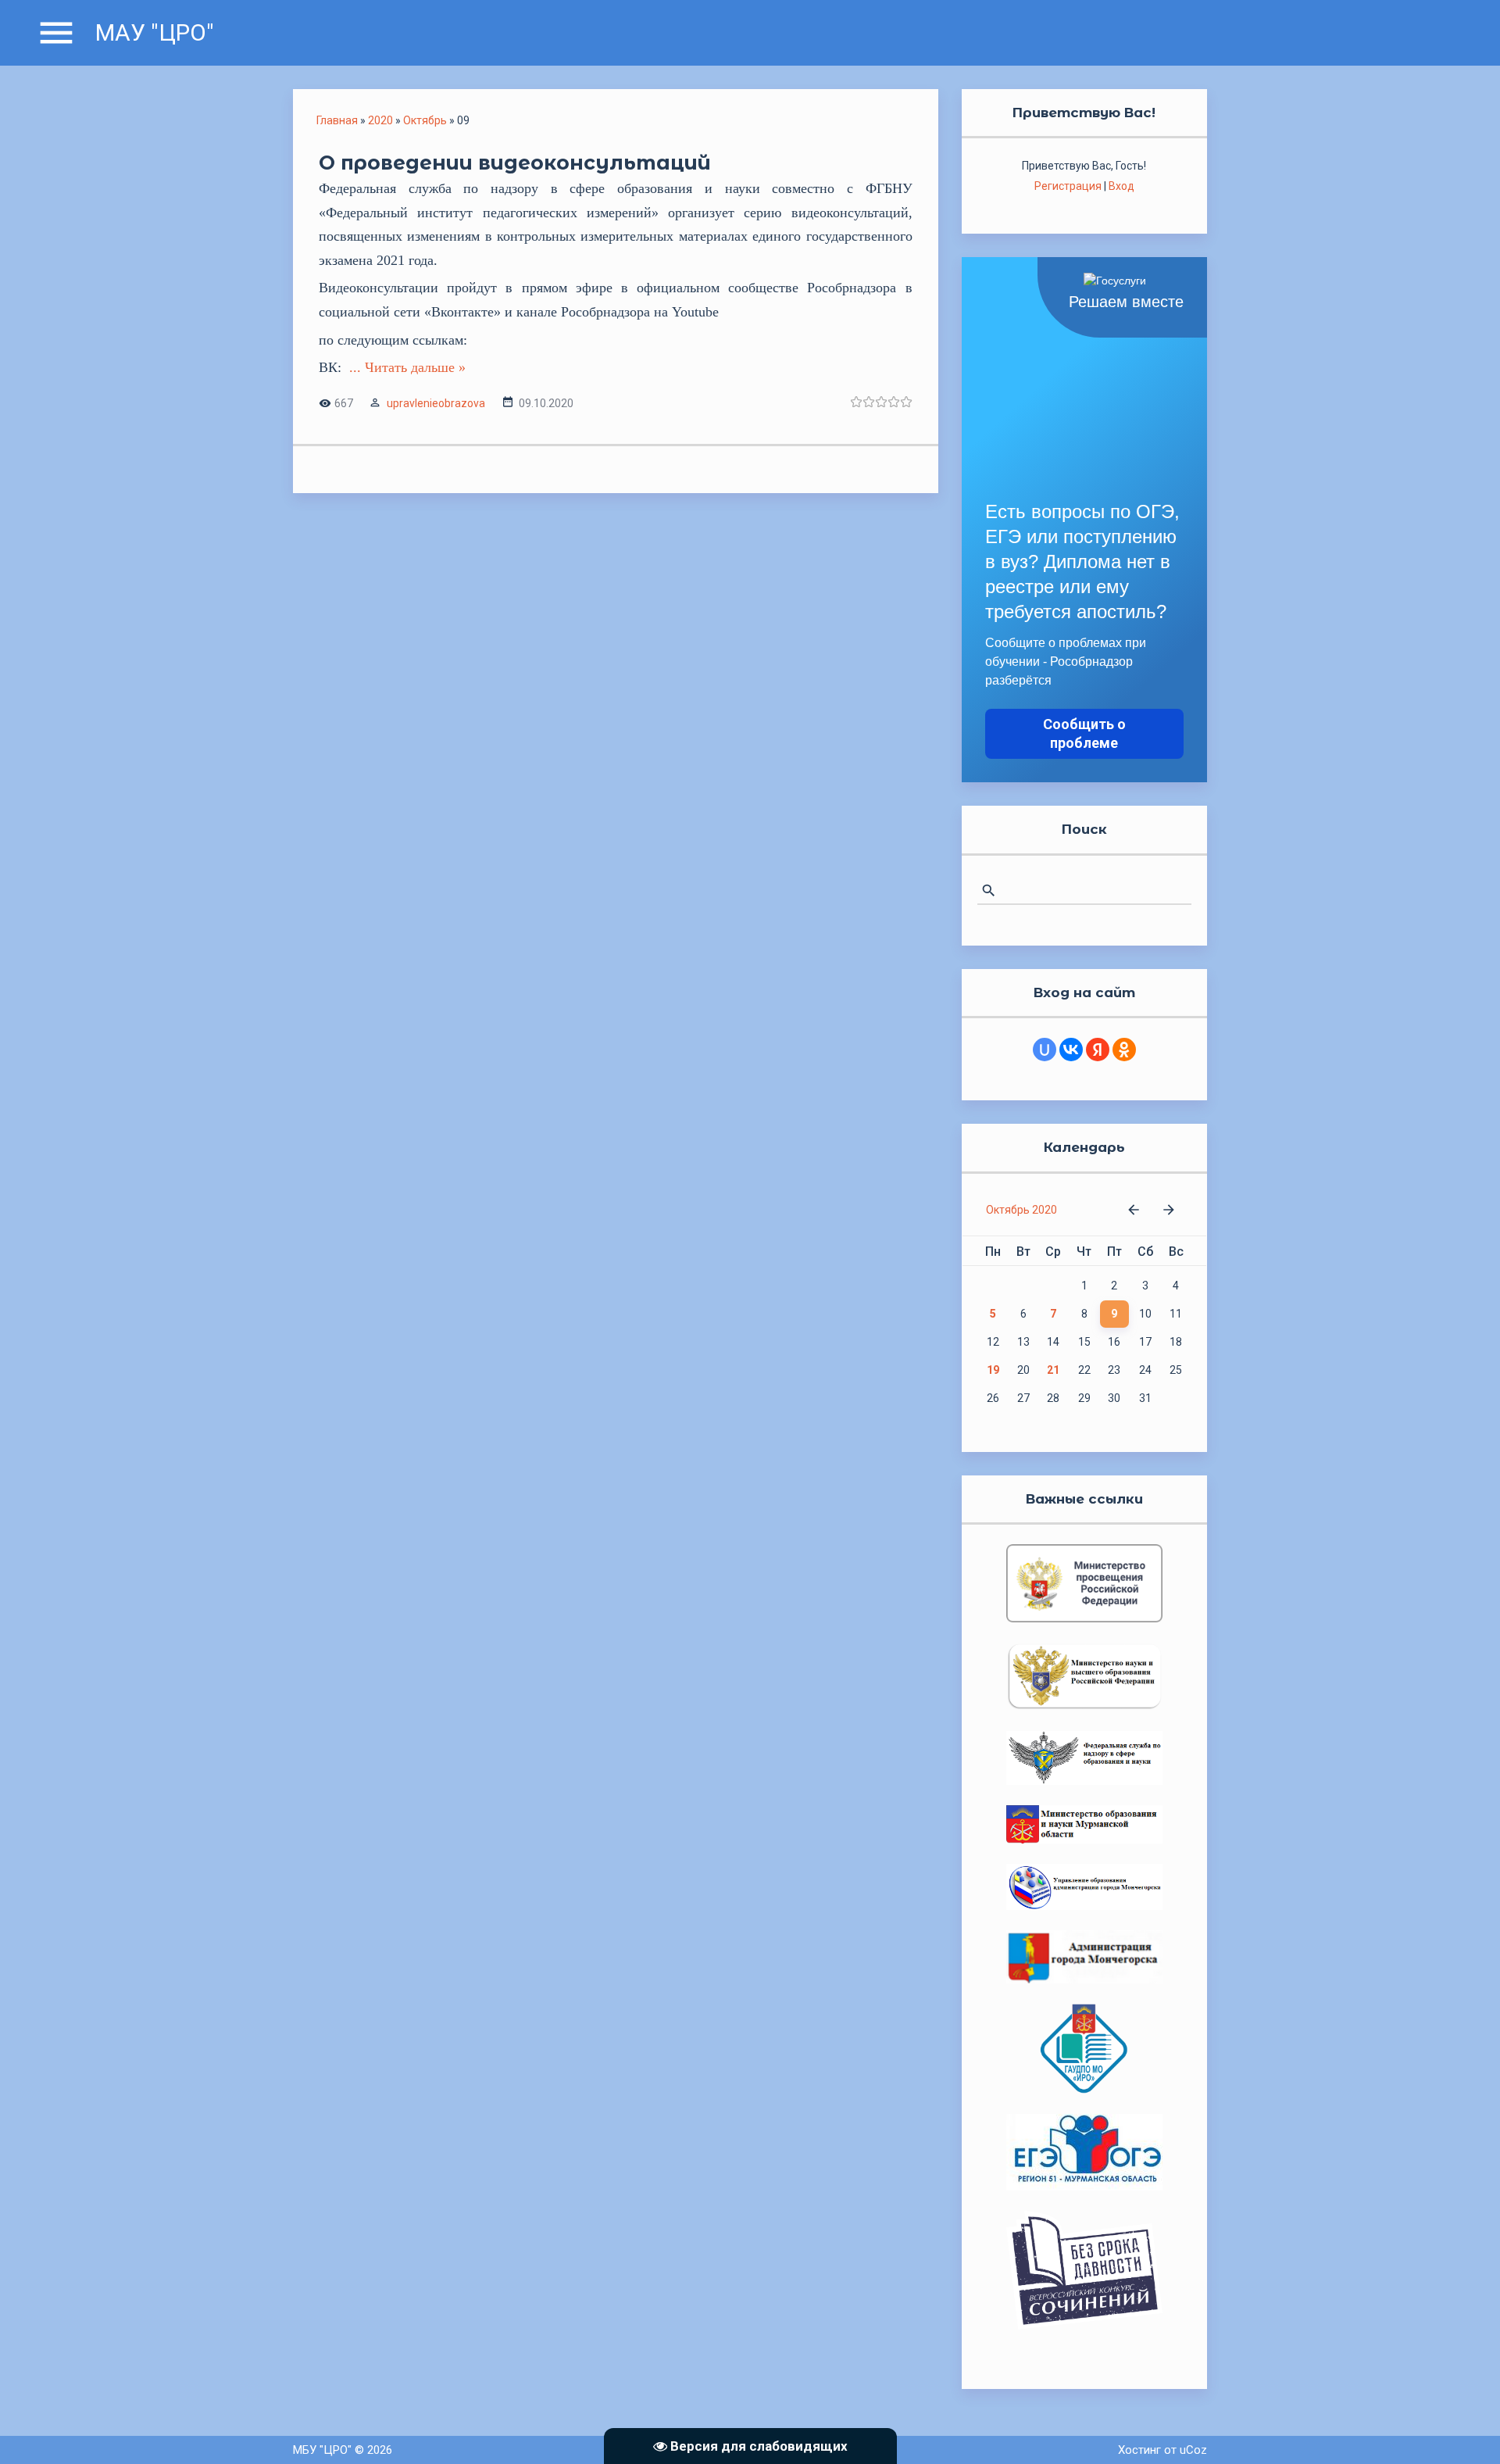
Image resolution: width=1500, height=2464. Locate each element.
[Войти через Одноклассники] (1124, 1050)
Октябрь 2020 (1021, 1210)
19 (993, 1370)
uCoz (1193, 2450)
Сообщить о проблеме (1084, 733)
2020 (380, 120)
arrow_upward (1465, 2429)
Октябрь (425, 120)
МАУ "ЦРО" (155, 32)
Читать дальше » (415, 367)
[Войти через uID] (1045, 1050)
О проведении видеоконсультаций (515, 163)
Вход (1121, 186)
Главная (337, 120)
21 (1053, 1370)
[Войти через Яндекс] (1098, 1050)
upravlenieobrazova (436, 403)
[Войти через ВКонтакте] (1071, 1050)
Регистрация (1068, 186)
